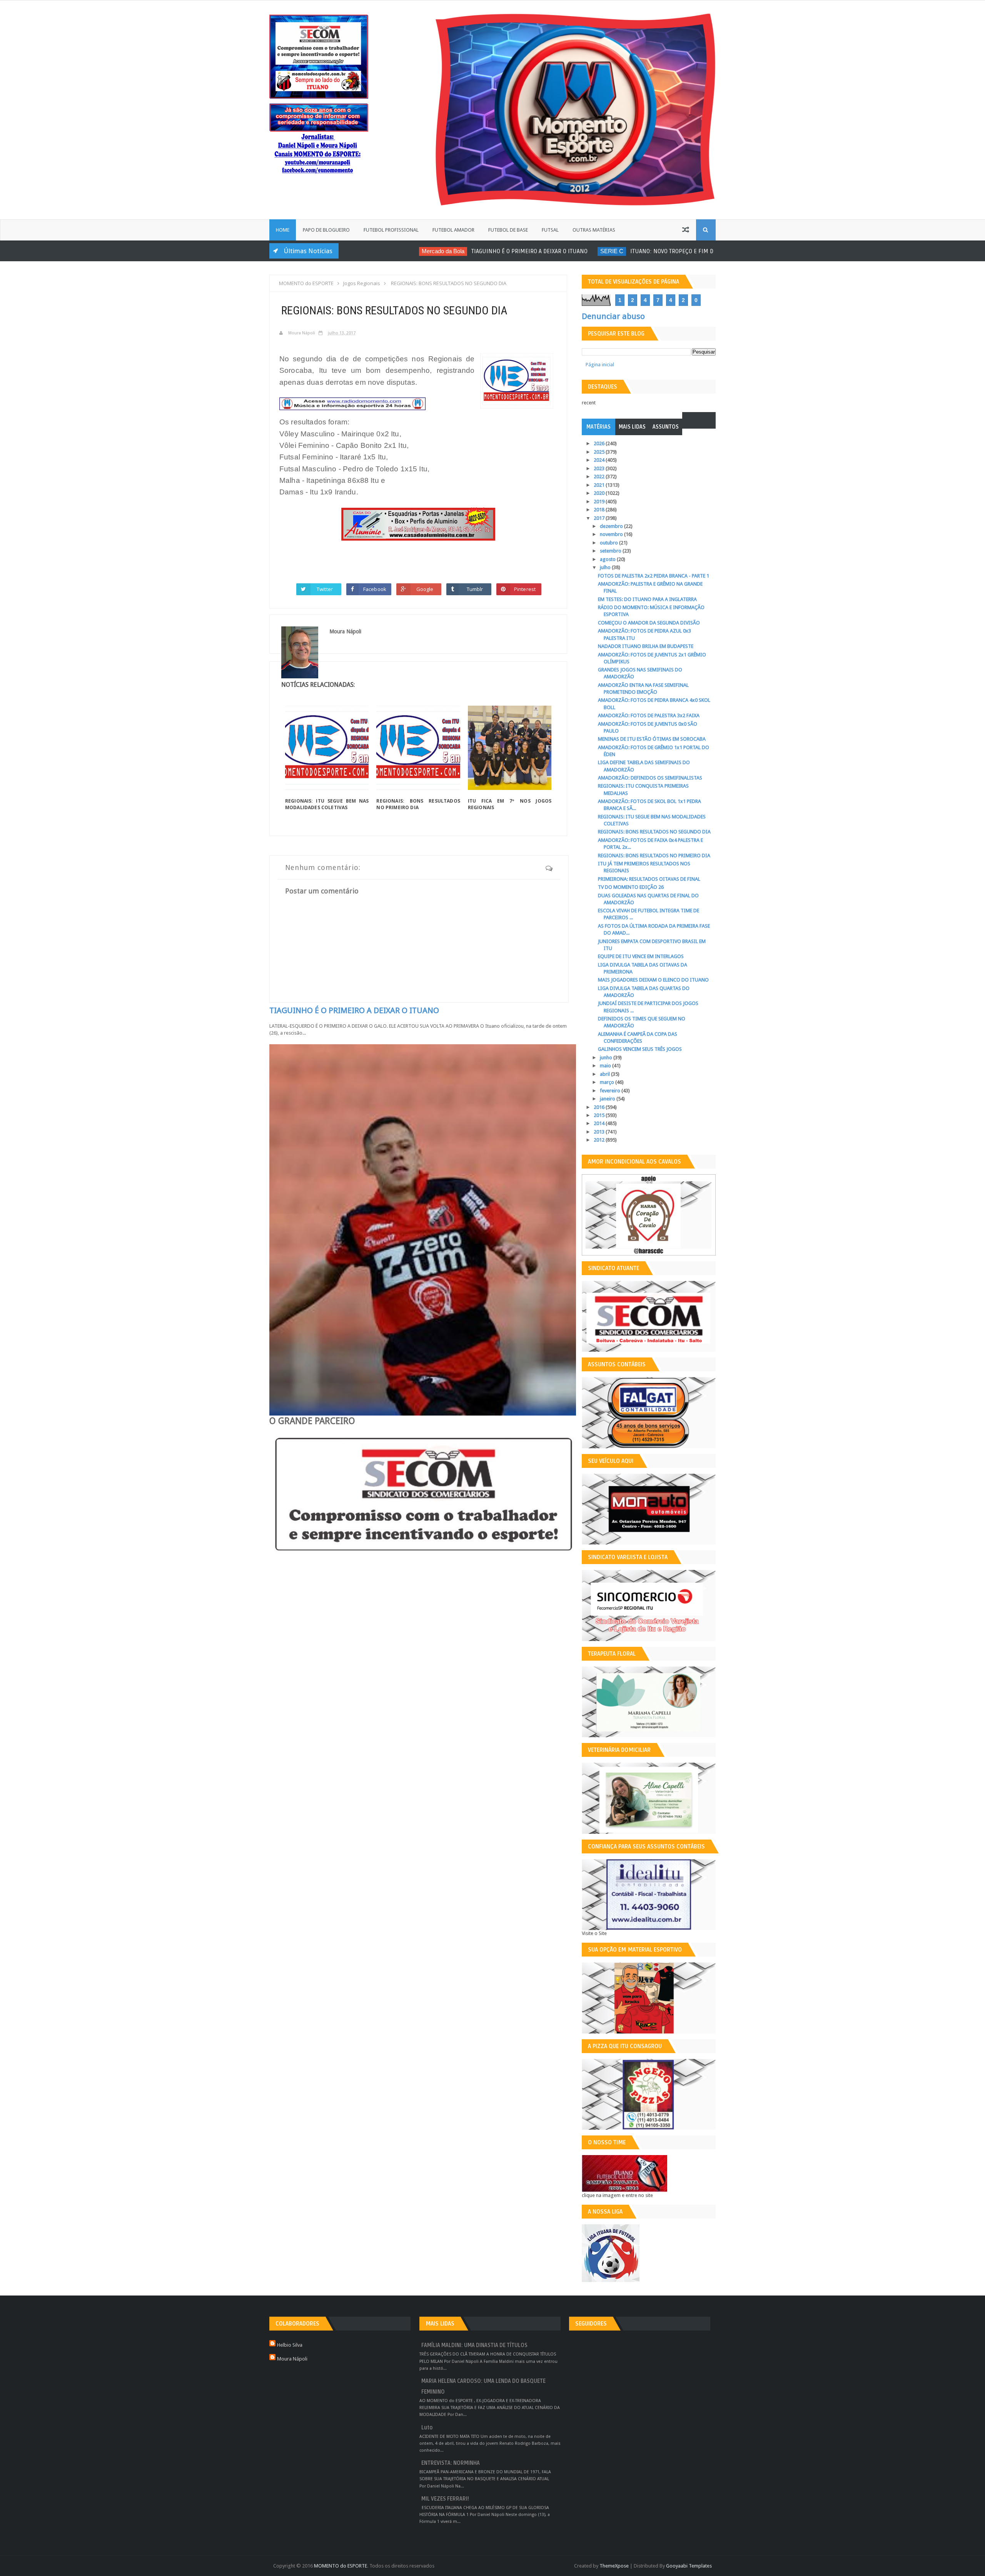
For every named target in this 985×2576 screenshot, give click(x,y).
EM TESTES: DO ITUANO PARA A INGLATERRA (647, 599)
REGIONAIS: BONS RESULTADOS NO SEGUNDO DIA (654, 832)
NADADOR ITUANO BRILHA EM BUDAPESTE (646, 646)
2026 (600, 443)
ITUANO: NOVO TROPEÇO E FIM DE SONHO (619, 251)
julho (606, 567)
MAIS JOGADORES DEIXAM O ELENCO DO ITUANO (653, 980)
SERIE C (547, 251)
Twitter (325, 589)
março (608, 1082)
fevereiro (611, 1091)
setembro (611, 551)
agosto (608, 559)
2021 (600, 485)
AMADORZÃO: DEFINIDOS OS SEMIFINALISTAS (650, 778)
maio (606, 1066)
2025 (600, 452)
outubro (609, 543)
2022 (600, 477)
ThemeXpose (614, 2566)
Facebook (375, 589)
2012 (600, 1140)
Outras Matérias (594, 230)
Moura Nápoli (292, 2359)
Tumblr (475, 589)
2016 (600, 1107)
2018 (600, 510)
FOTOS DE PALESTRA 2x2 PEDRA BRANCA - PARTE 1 (654, 576)
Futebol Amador (453, 230)
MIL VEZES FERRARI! (445, 2499)
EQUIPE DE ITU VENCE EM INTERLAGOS (641, 956)
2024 (600, 460)
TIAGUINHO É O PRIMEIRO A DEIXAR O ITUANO (465, 251)
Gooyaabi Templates (689, 2566)
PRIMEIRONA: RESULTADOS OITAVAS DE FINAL (649, 879)
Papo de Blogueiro (326, 230)
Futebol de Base (508, 230)
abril (605, 1074)
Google (425, 589)
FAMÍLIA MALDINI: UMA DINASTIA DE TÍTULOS (474, 2345)
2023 (600, 468)
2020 (600, 493)
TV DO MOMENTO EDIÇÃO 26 (631, 887)
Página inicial (600, 365)
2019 (600, 502)
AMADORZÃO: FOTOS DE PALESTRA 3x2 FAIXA (649, 715)
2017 (600, 518)
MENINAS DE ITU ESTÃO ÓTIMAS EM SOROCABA (652, 739)
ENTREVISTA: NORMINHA (451, 2463)
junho (607, 1058)
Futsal (550, 230)
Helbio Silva (290, 2345)
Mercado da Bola (378, 251)
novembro (612, 534)
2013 (600, 1132)
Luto (427, 2428)
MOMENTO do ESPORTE (341, 2566)
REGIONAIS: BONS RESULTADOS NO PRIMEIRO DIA (418, 804)
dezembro (612, 526)
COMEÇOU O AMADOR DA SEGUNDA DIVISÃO (649, 623)
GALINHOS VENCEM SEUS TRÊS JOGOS (640, 1049)
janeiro (608, 1099)
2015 (600, 1115)
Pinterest (525, 589)
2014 (600, 1123)
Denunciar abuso (613, 316)
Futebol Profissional (391, 230)
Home (283, 230)
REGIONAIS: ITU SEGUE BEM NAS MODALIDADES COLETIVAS (327, 804)
